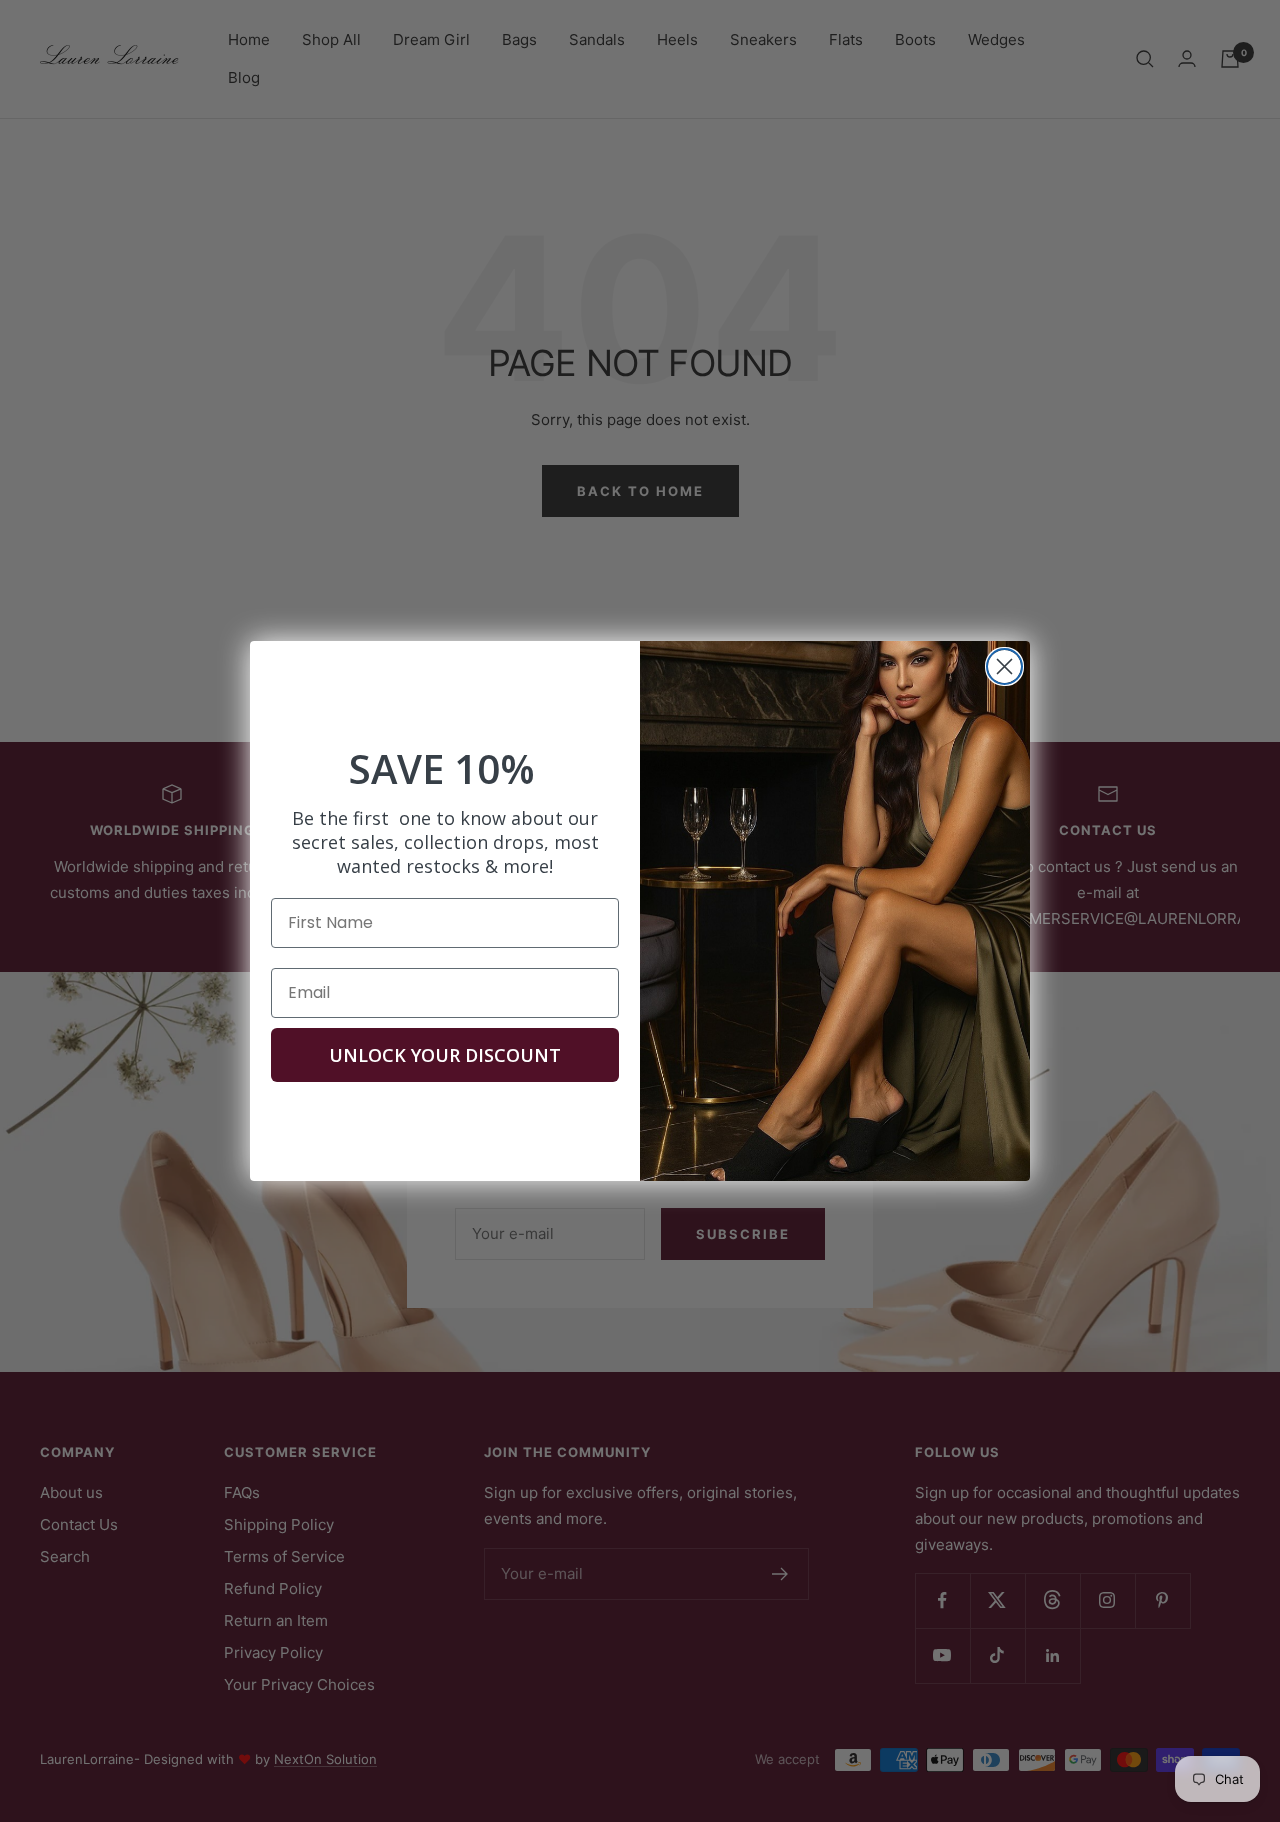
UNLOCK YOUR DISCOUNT (445, 1055)
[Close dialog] (1004, 666)
